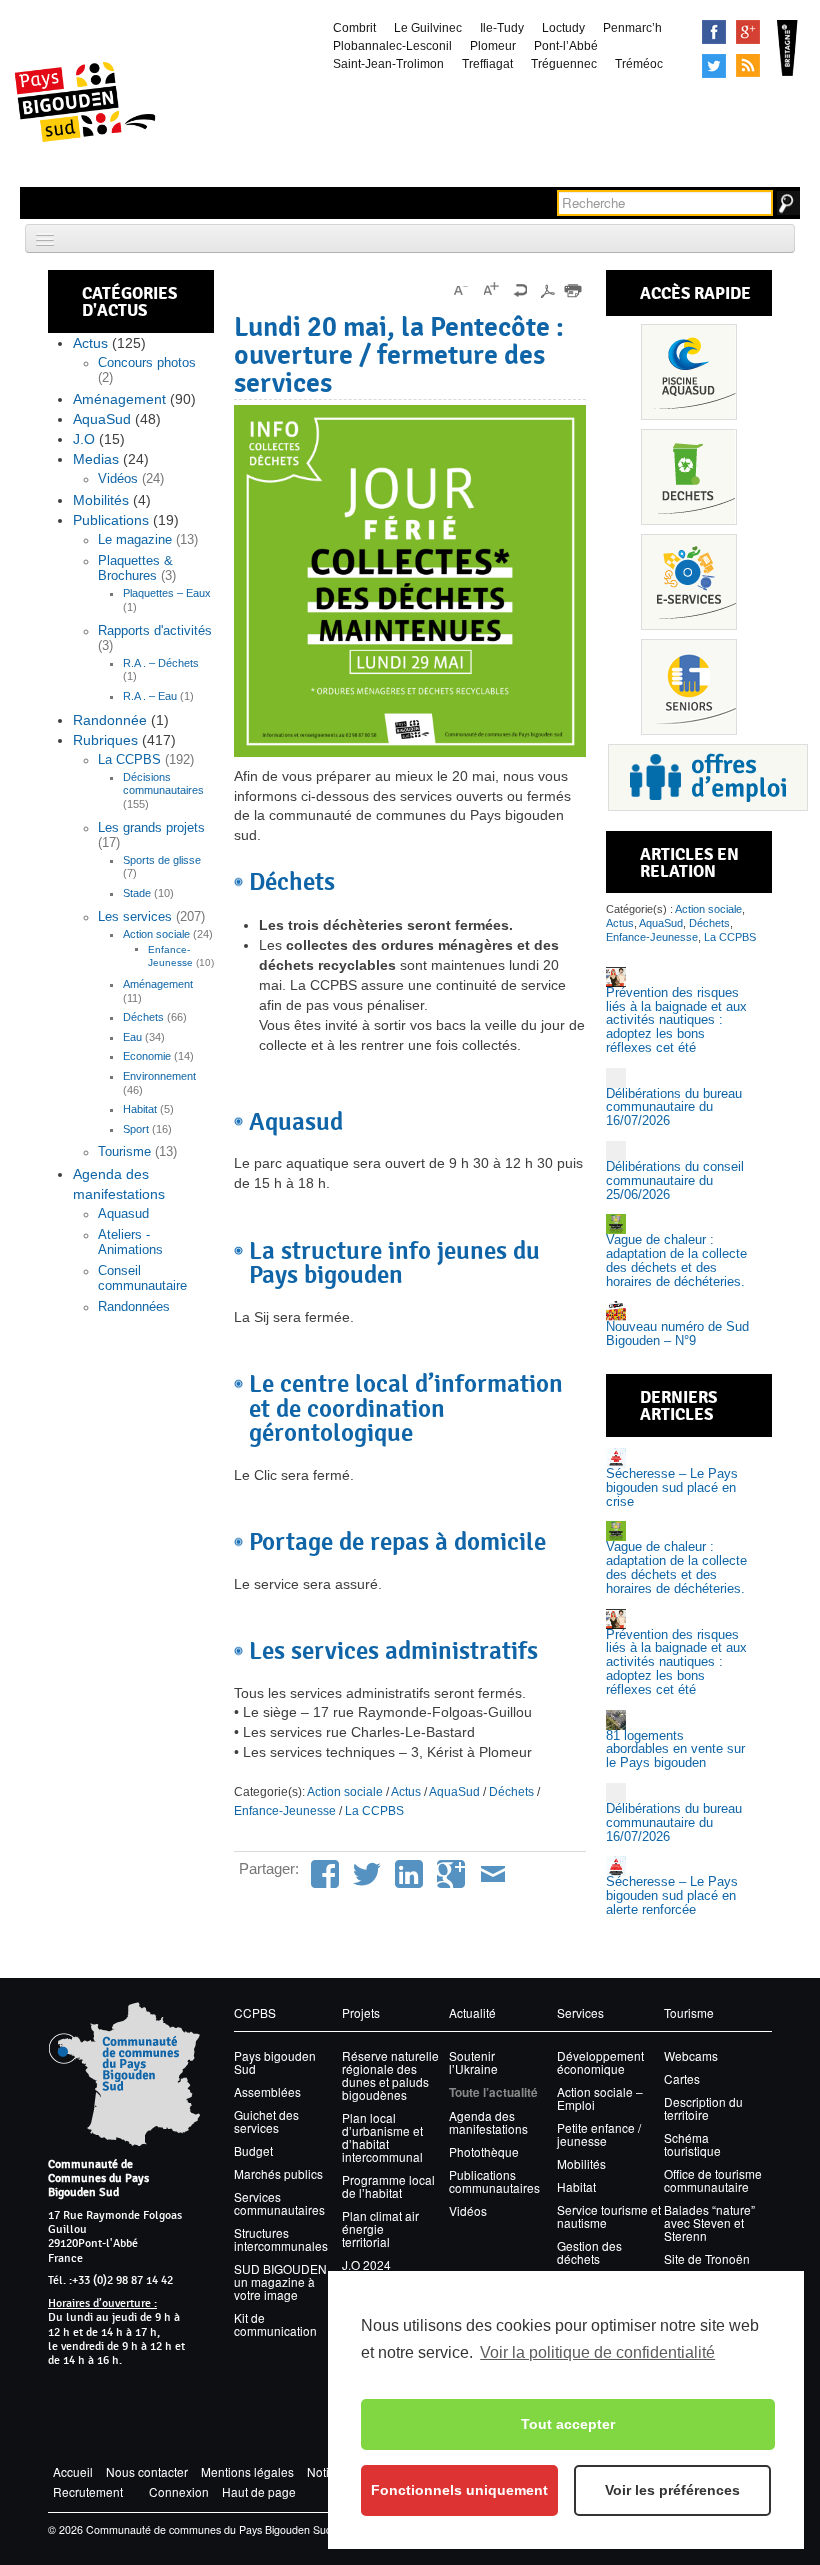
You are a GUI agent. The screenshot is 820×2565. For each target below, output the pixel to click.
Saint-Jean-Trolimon (388, 64)
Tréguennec (564, 64)
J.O (84, 439)
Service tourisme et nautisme (609, 2216)
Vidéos (118, 479)
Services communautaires (279, 2203)
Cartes (682, 2078)
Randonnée (110, 720)
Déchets (143, 1017)
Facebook (714, 32)
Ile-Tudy (502, 28)
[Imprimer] (573, 290)
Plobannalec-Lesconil (392, 46)
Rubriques (105, 740)
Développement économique (600, 2062)
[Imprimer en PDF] (547, 290)
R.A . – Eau (150, 696)
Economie (147, 1056)
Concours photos (147, 363)
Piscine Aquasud (689, 372)
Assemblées (267, 2091)
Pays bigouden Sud (275, 2062)
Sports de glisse (162, 860)
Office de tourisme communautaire (713, 2180)
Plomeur (493, 46)
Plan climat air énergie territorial (380, 2228)
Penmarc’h (632, 28)
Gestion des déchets (589, 2252)
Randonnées (134, 1307)
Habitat (140, 1109)
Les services (135, 917)
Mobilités (101, 500)
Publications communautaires (494, 2181)
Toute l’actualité (493, 2092)
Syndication (748, 66)
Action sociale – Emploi (600, 2098)
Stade (137, 893)
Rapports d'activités (155, 631)
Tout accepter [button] (568, 2424)
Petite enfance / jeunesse (599, 2134)
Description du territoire (703, 2108)
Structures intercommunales (281, 2239)
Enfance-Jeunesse (170, 955)
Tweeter (714, 66)
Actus (90, 343)
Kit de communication (275, 2324)
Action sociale (156, 934)
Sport (136, 1129)
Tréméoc (639, 64)
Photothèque (484, 2151)
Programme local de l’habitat (388, 2186)
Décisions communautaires (163, 784)
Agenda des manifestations (488, 2122)
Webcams (691, 2055)
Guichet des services (266, 2121)
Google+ (748, 32)
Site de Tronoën (707, 2258)
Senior (689, 687)
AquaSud (102, 419)
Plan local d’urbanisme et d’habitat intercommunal (382, 2137)
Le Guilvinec (428, 28)
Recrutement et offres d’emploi (708, 777)
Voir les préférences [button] (672, 2490)
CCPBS (255, 2012)
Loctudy (563, 28)
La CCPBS (129, 760)
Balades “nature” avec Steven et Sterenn (709, 2222)
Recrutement (88, 2491)
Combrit (354, 28)
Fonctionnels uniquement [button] (459, 2490)
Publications (111, 520)
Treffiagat (487, 64)
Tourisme (124, 1152)
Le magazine (135, 540)
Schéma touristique (692, 2144)
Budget (253, 2150)
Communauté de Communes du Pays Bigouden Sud (98, 2178)
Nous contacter (147, 2471)
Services (689, 582)
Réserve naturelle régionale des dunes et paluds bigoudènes (390, 2075)
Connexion (179, 2491)
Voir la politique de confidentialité (597, 2352)
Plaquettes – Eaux (167, 593)
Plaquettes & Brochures (135, 568)
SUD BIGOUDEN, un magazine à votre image (282, 2281)
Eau (132, 1037)
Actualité (472, 2012)
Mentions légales (247, 2471)
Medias (96, 459)
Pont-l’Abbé (566, 46)
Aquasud (123, 1214)
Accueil (73, 2471)
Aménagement (119, 399)
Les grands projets (151, 828)
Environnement (159, 1076)
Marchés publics (278, 2173)
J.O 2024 (366, 2264)
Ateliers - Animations (130, 1242)
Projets (361, 2012)
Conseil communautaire (142, 1278)
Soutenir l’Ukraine (473, 2062)
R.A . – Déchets (161, 663)
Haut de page (259, 2491)
